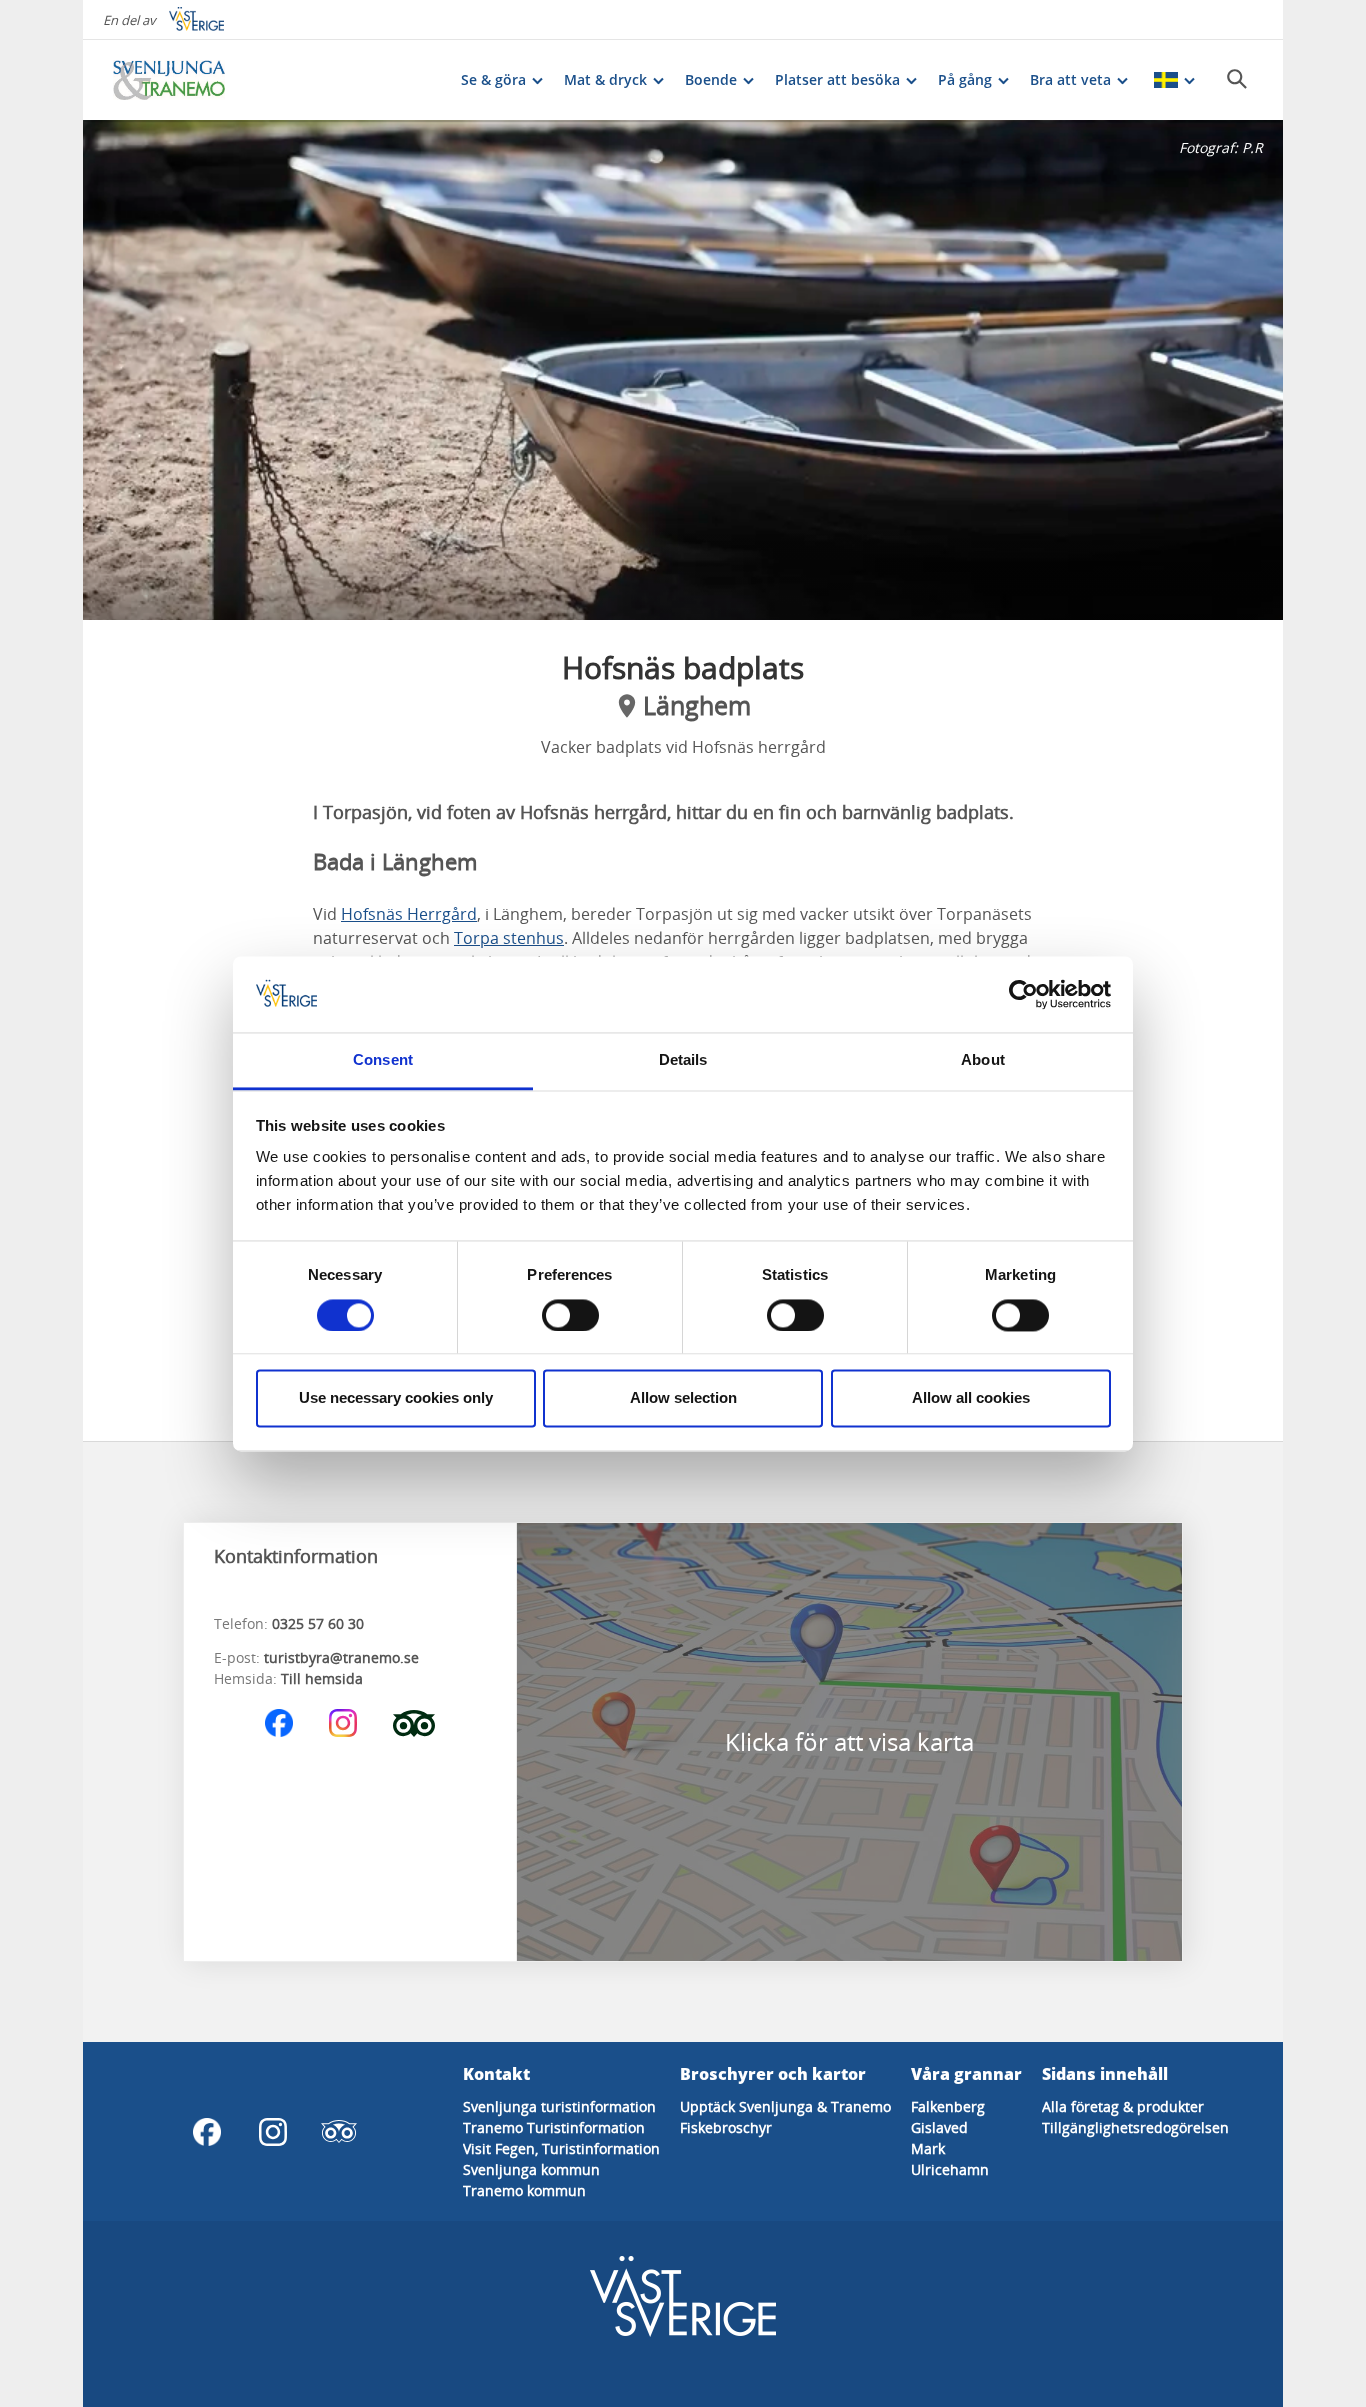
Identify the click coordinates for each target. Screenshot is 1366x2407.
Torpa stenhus (509, 938)
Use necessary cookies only (396, 1398)
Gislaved (939, 2127)
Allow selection (683, 1398)
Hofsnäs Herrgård (409, 914)
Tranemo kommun (524, 2190)
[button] (683, 370)
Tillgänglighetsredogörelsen (1135, 2127)
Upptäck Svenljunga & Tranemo (785, 2106)
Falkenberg (948, 2106)
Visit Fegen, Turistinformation (561, 2148)
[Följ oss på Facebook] (279, 1723)
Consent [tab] (383, 1060)
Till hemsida (322, 1678)
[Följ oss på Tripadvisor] (414, 1723)
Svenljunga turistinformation (559, 2106)
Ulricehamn (950, 2169)
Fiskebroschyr (726, 2127)
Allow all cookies (971, 1398)
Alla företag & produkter (1123, 2106)
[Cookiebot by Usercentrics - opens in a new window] (1023, 994)
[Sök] (1237, 79)
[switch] (570, 1315)
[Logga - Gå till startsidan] (183, 80)
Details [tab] (683, 1060)
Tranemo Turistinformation (554, 2127)
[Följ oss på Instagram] (343, 1723)
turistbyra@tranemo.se (341, 1657)
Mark (928, 2148)
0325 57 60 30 (318, 1623)
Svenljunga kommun (531, 2169)
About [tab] (983, 1060)
